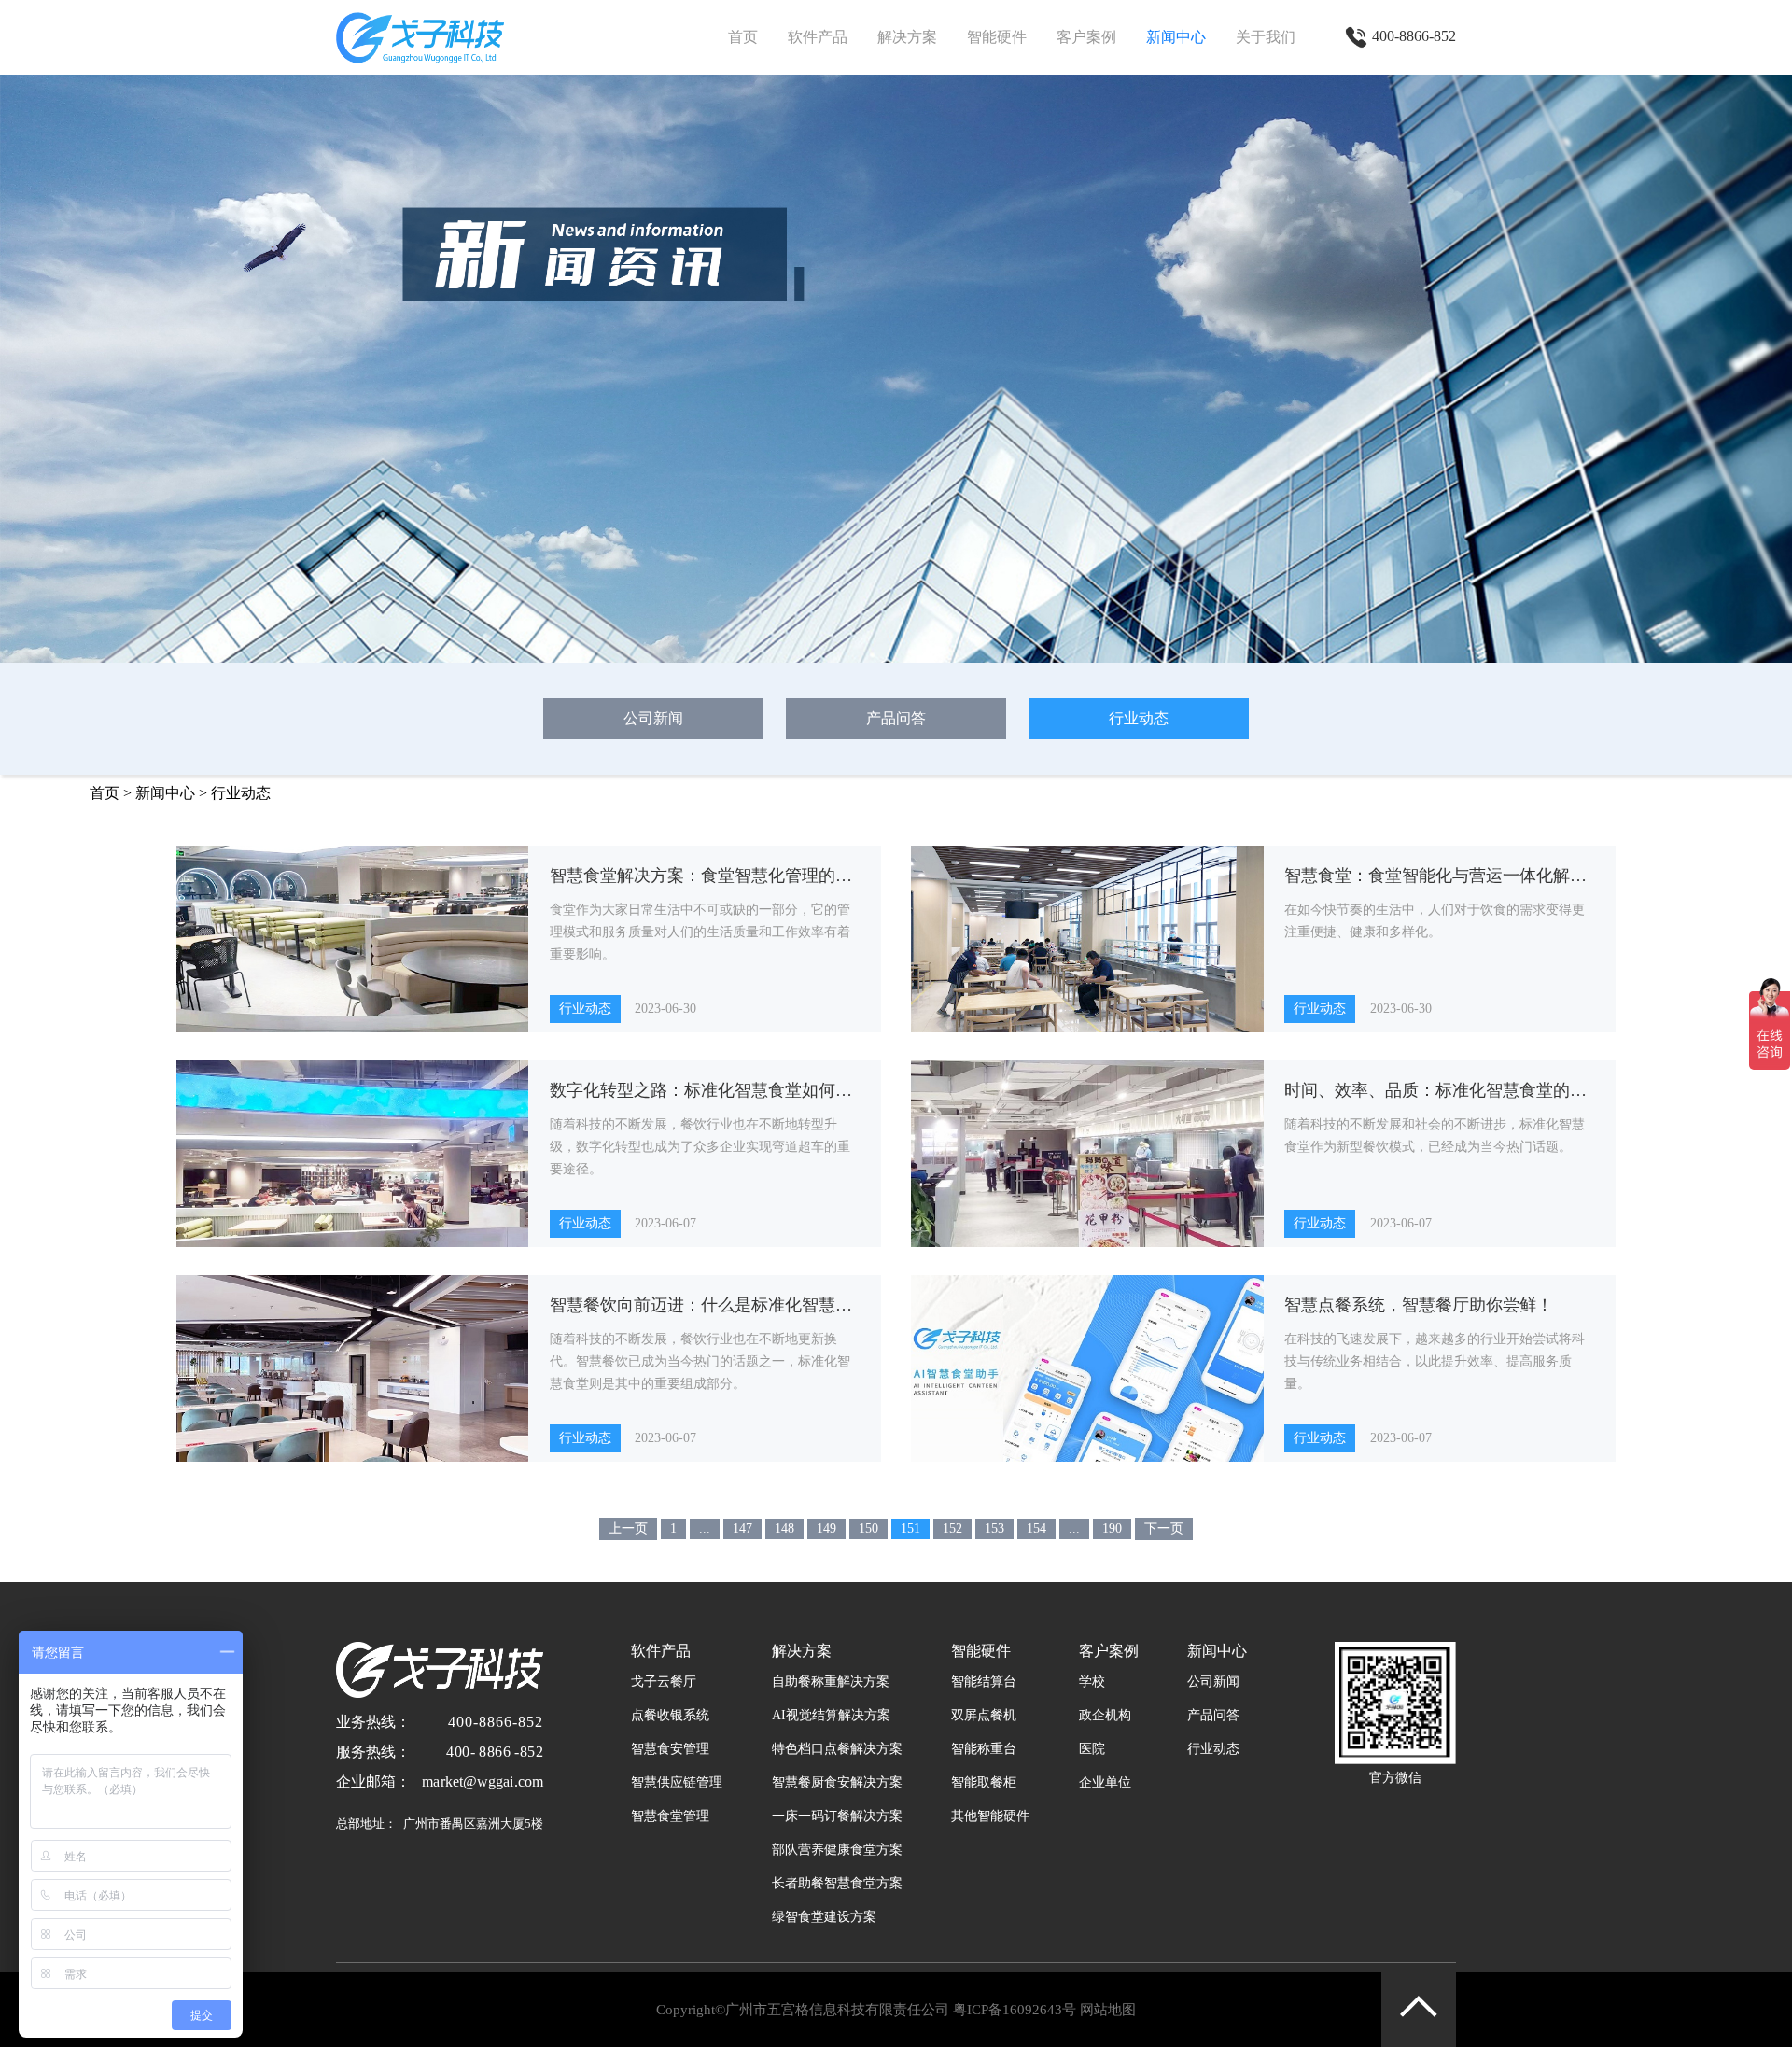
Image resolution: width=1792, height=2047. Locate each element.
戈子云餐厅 (664, 1682)
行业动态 (1139, 718)
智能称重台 (984, 1749)
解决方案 (907, 37)
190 (1112, 1528)
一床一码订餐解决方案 (837, 1816)
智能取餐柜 (984, 1782)
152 (952, 1528)
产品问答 (896, 718)
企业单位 (1105, 1782)
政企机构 (1105, 1715)
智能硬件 (997, 37)
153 (994, 1528)
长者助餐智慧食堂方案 (837, 1883)
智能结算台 (984, 1682)
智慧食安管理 (670, 1749)
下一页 (1164, 1528)
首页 (743, 37)
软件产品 (818, 37)
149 (826, 1528)
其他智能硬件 (990, 1816)
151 (910, 1528)
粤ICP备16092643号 (1015, 2010)
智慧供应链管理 (677, 1782)
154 (1036, 1528)
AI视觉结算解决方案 (831, 1715)
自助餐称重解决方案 (831, 1682)
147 (742, 1528)
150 (868, 1528)
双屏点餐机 (984, 1715)
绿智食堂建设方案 (824, 1917)
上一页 (628, 1528)
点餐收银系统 (670, 1715)
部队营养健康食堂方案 (837, 1850)
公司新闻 (653, 718)
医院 (1092, 1749)
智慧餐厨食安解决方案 (837, 1782)
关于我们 (1266, 37)
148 (784, 1528)
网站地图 (1108, 2010)
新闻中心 (1176, 37)
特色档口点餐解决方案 (837, 1749)
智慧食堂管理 (670, 1816)
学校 (1092, 1682)
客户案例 (1086, 37)
